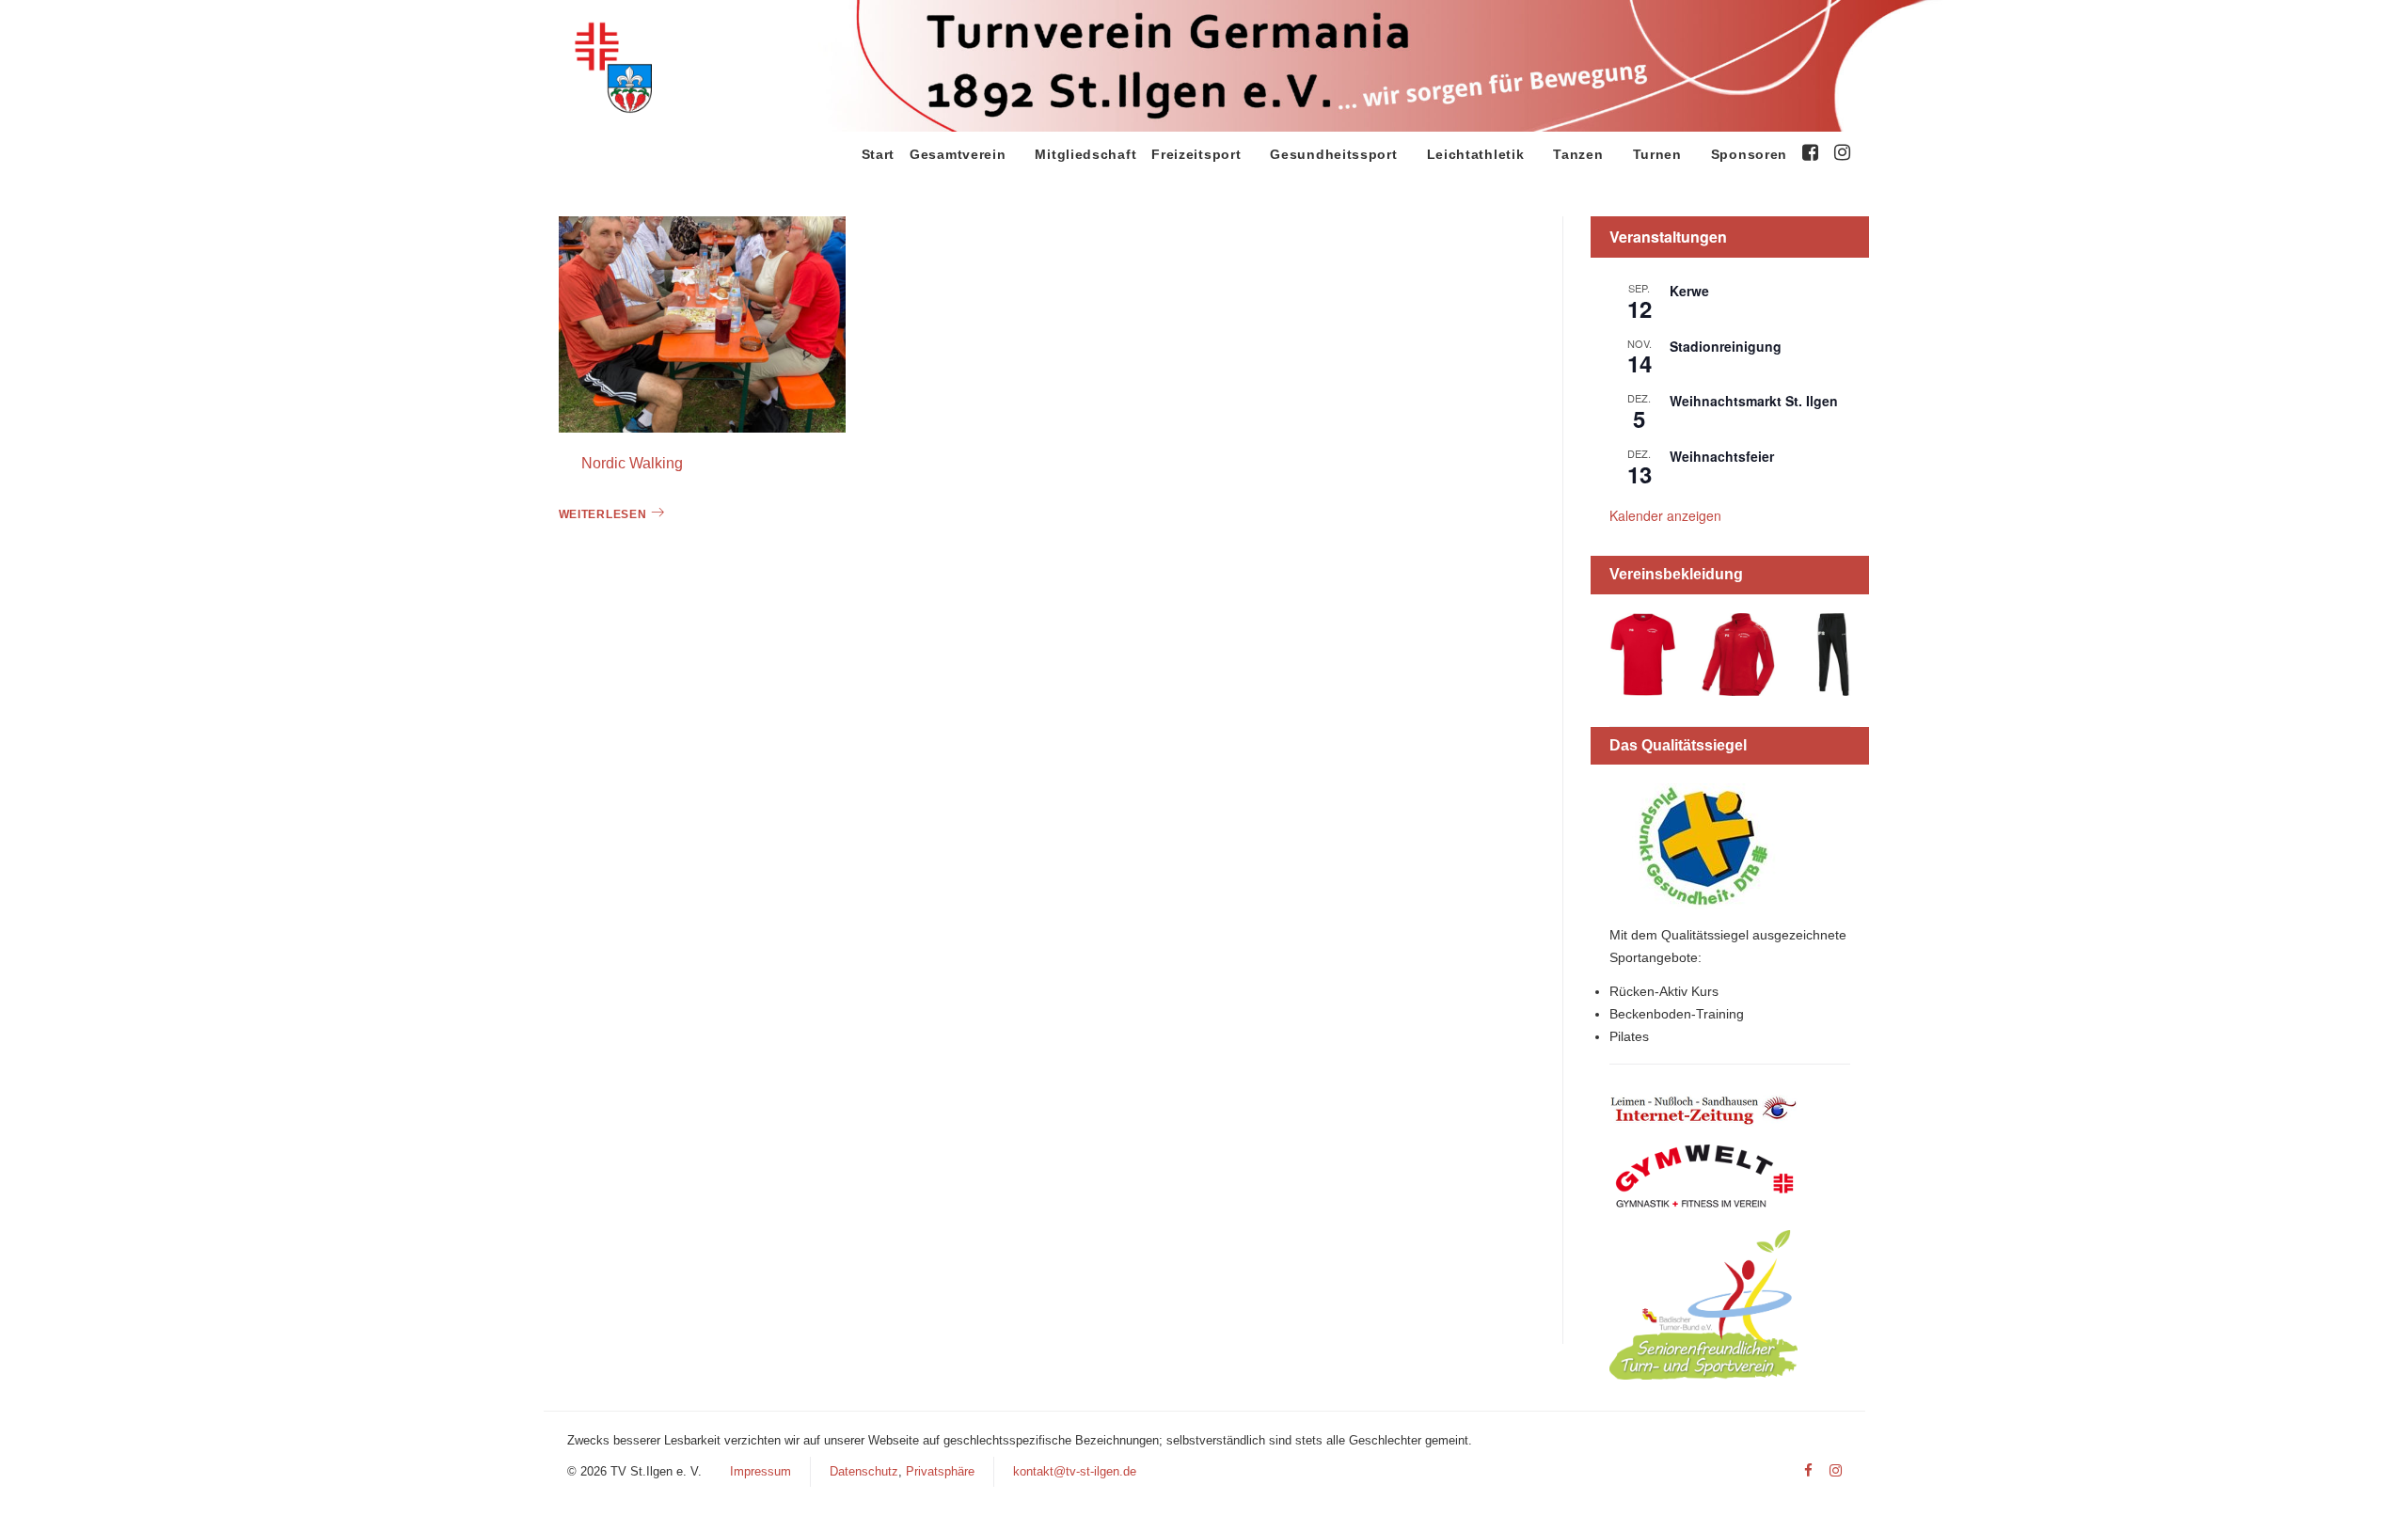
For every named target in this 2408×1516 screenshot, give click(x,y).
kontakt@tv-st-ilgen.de (1075, 1471)
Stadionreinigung (1726, 346)
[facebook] (1808, 1471)
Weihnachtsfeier (1722, 456)
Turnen (1657, 154)
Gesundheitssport (1333, 154)
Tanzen (1578, 154)
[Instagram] (1836, 1471)
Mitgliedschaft (1085, 154)
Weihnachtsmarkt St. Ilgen (1754, 401)
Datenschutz (864, 1471)
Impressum (760, 1471)
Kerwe (1689, 291)
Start (879, 154)
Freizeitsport (1196, 154)
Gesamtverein (958, 154)
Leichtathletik (1476, 154)
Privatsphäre (940, 1471)
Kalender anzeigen (1665, 515)
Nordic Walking (632, 463)
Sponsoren (1749, 154)
